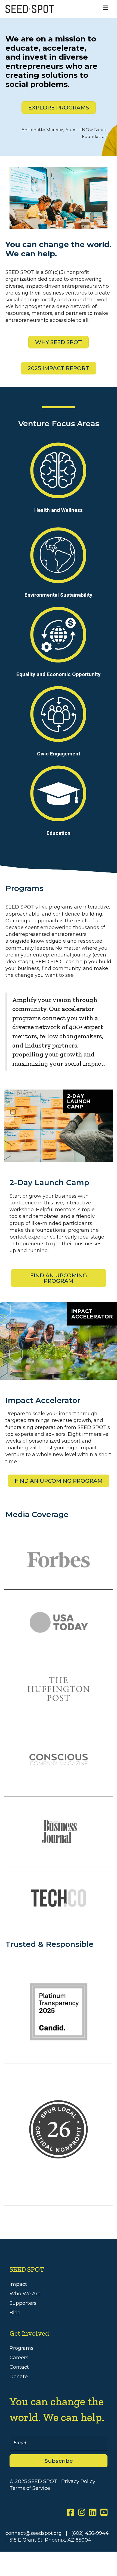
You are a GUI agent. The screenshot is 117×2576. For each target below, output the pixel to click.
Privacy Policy (78, 2481)
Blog (15, 2313)
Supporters (23, 2303)
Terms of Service (30, 2488)
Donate (19, 2377)
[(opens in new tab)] (59, 2129)
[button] (59, 2461)
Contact (19, 2367)
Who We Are (25, 2294)
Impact (18, 2284)
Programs (21, 2348)
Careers (19, 2358)
